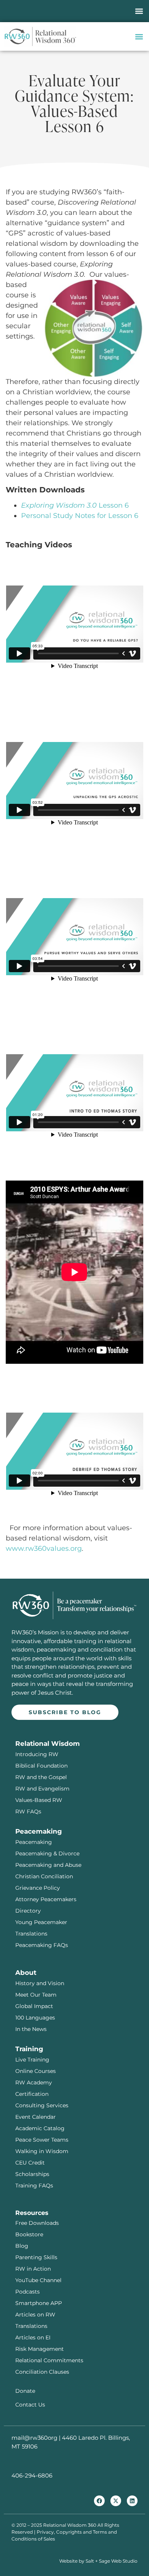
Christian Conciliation (44, 1876)
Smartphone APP (39, 2303)
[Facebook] (99, 2501)
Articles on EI (33, 2337)
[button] (139, 11)
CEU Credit (30, 2163)
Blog (22, 2246)
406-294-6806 (32, 2475)
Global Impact (34, 2006)
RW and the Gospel (41, 1777)
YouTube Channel (38, 2280)
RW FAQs (28, 1811)
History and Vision (40, 1983)
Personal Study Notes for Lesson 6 (80, 516)
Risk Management (40, 2349)
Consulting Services (42, 2105)
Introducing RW (37, 1754)
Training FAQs (34, 2186)
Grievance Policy (38, 1888)
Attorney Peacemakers (46, 1899)
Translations (31, 1934)
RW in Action (33, 2269)
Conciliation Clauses (42, 2372)
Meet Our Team (36, 1995)
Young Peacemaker (41, 1922)
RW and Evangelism (42, 1789)
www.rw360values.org (44, 1549)
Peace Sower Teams (42, 2140)
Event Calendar (36, 2117)
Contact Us (30, 2405)
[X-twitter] (116, 2501)
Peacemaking (34, 1842)
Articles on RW (35, 2315)
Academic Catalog (40, 2128)
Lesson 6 (75, 505)
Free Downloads (37, 2223)
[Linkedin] (132, 2501)
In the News (31, 2029)
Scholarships (32, 2174)
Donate (25, 2391)
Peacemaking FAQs (42, 1945)
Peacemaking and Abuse (48, 1865)
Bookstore (29, 2234)
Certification (32, 2094)
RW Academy (34, 2082)
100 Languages (35, 2018)
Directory (28, 1911)
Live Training (32, 2060)
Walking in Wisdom (42, 2151)
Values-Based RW (39, 1800)
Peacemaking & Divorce (47, 1853)
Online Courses (36, 2071)
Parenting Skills (36, 2257)
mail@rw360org (34, 2438)
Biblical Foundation (41, 1766)
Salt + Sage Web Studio (112, 2561)
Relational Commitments (49, 2360)
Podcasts (28, 2292)
